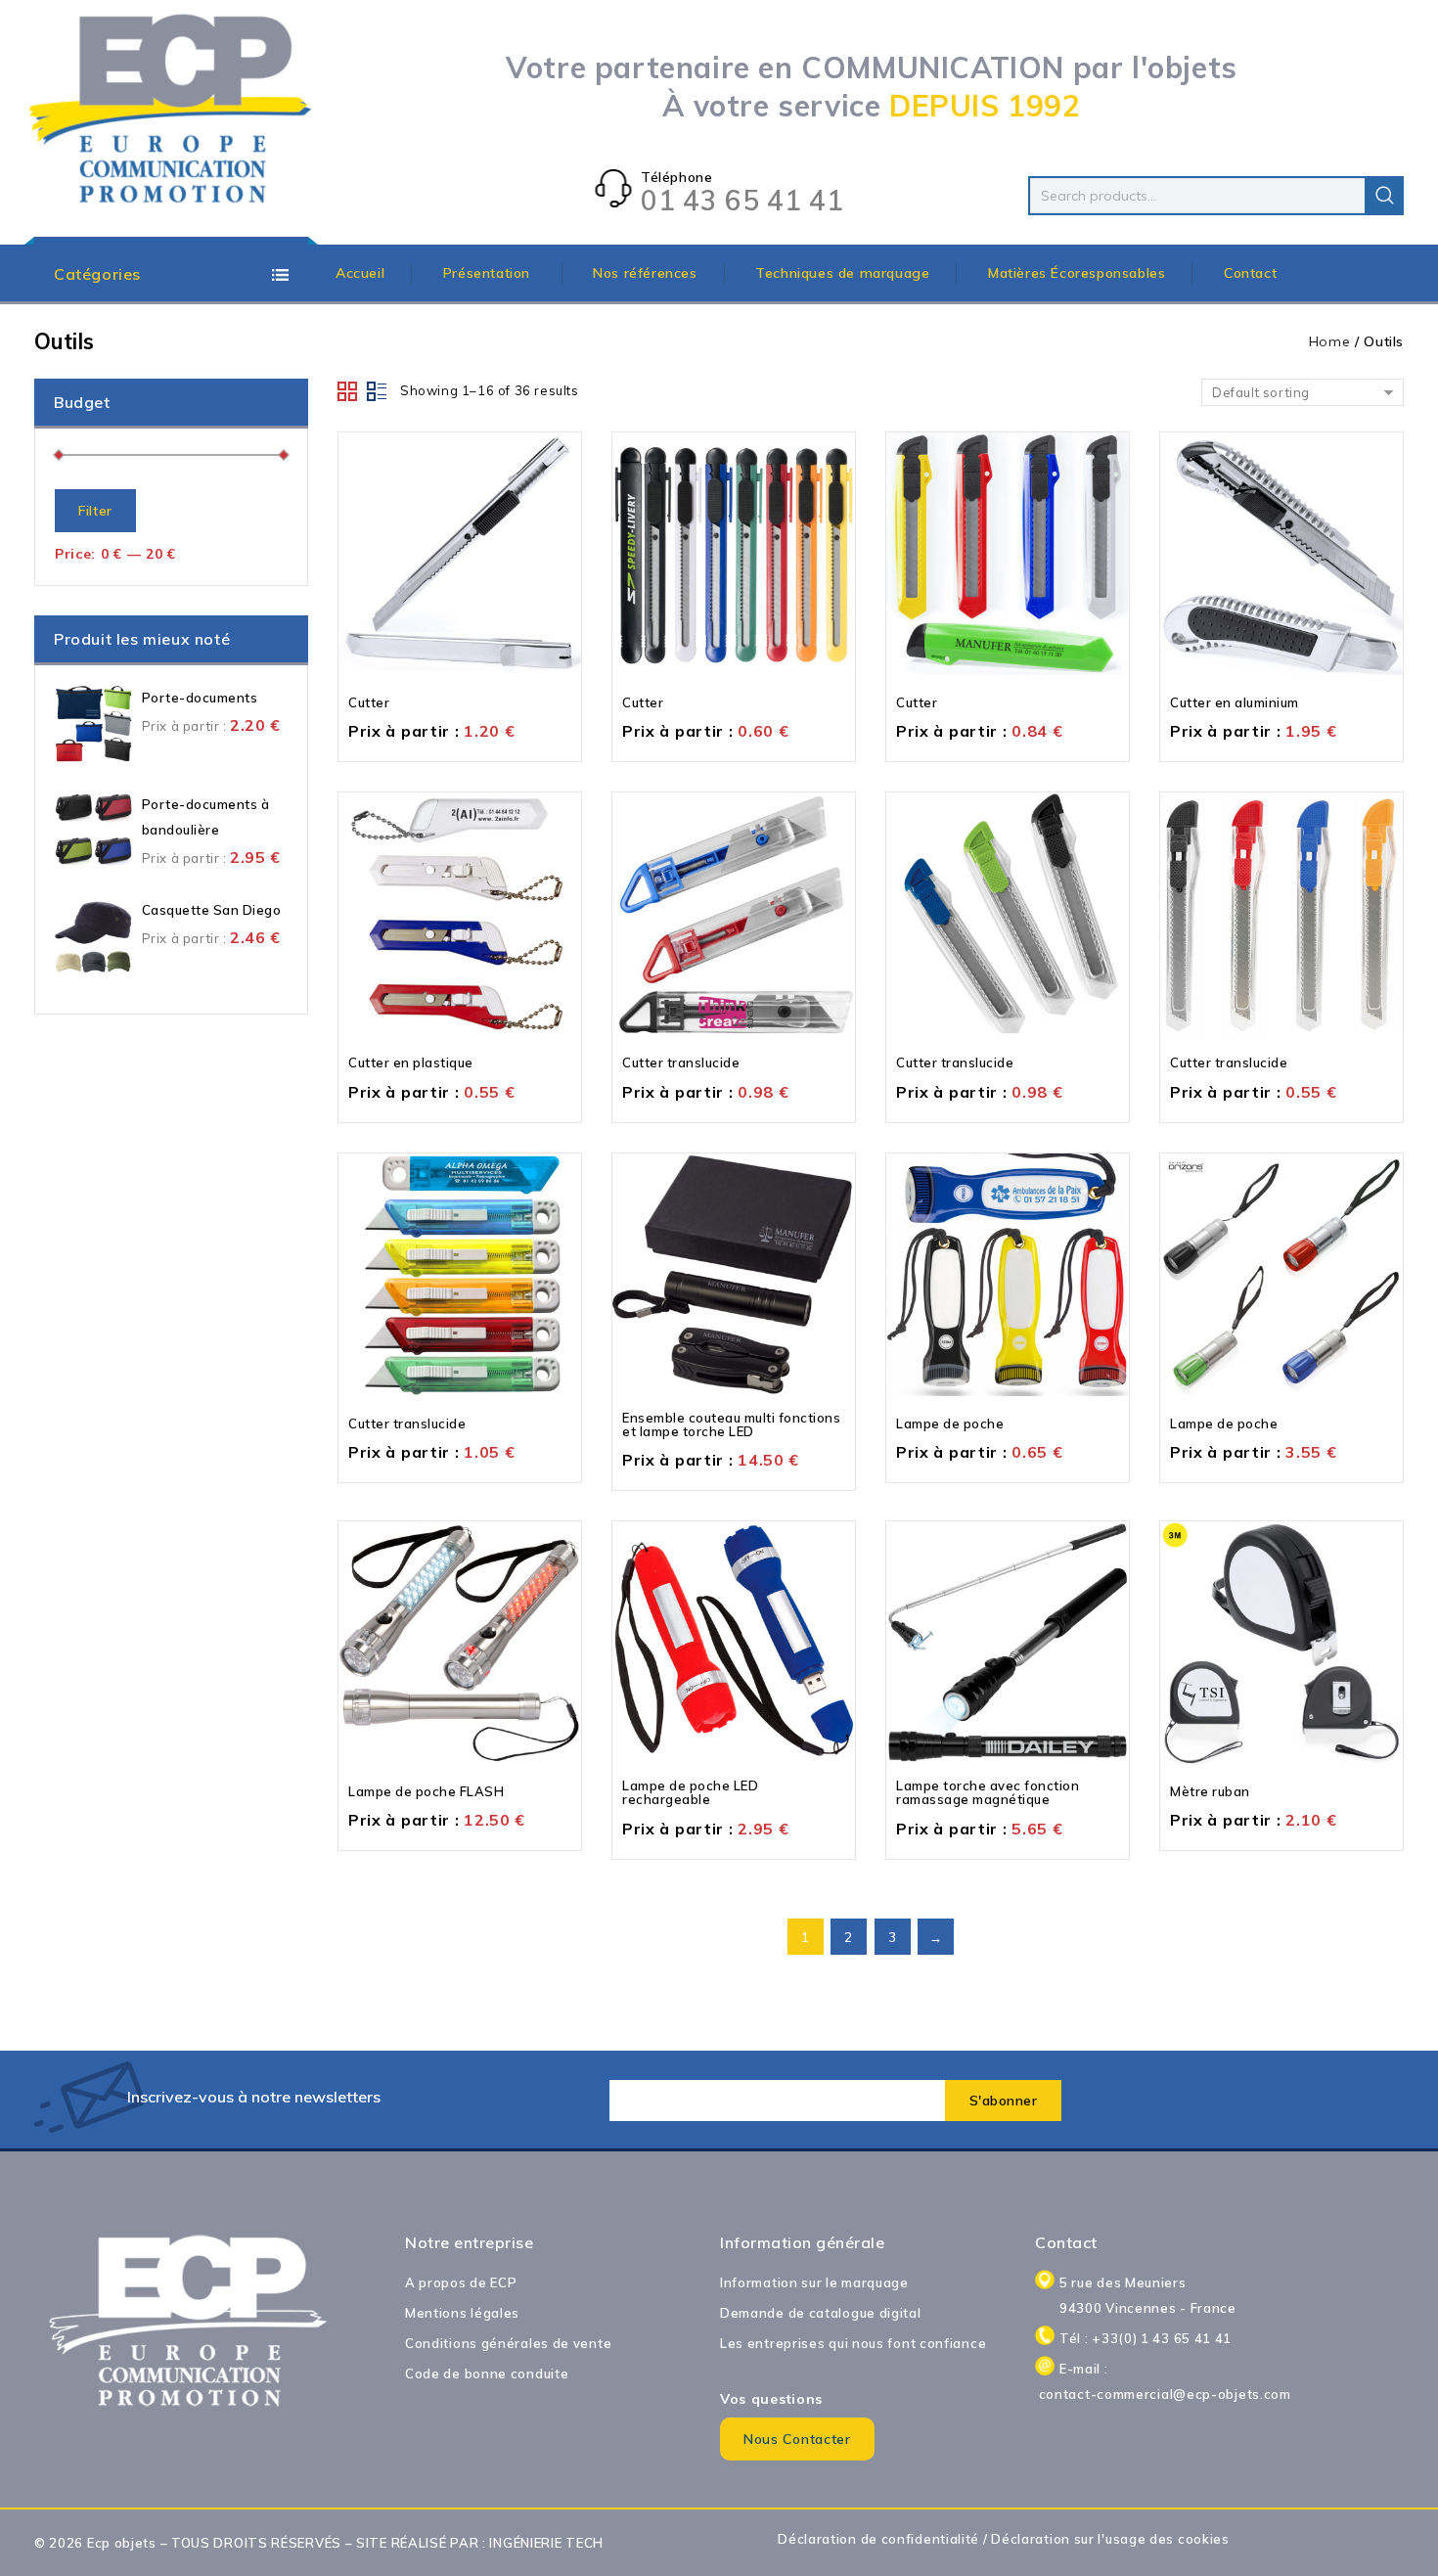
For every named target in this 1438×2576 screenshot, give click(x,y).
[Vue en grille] (348, 391)
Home (1330, 341)
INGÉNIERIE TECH (546, 2543)
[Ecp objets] (171, 110)
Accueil (360, 273)
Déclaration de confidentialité (878, 2539)
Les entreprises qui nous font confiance (853, 2343)
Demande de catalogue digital (821, 2313)
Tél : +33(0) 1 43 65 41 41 (1146, 2338)
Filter (95, 511)
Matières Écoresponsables (1077, 273)
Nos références (645, 273)
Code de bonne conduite (487, 2373)
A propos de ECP (461, 2282)
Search (1384, 196)
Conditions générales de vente (508, 2343)
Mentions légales (462, 2313)
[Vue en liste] (378, 391)
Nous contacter (797, 2439)
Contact (1250, 273)
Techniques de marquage (842, 273)
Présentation (489, 273)
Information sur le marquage (814, 2282)
